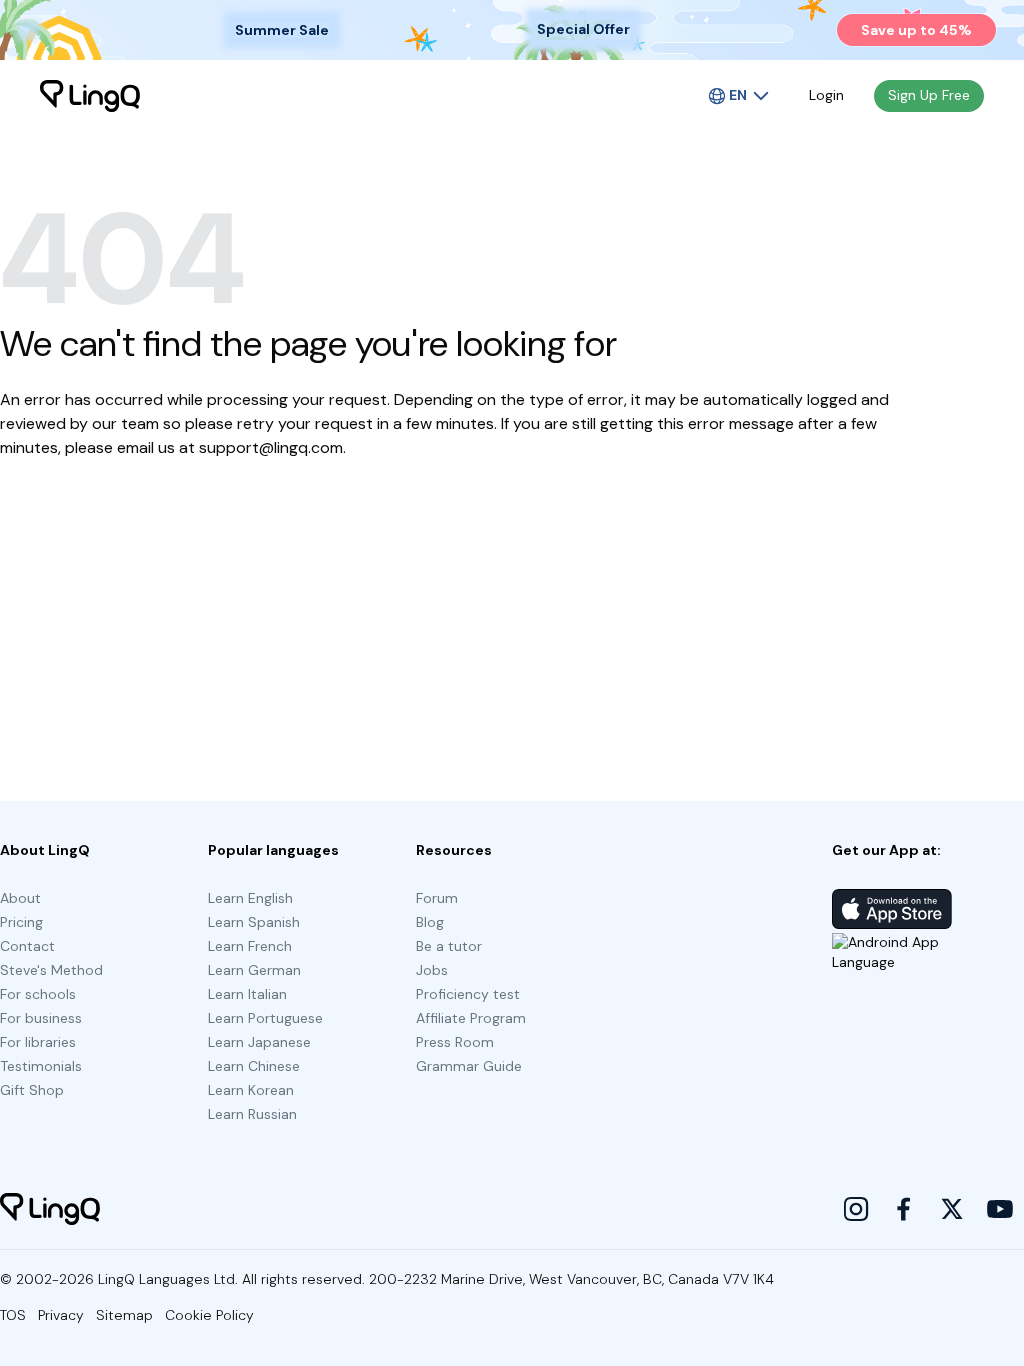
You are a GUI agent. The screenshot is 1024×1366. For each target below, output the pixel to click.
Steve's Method (51, 970)
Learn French (250, 946)
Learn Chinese (254, 1066)
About (20, 898)
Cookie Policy (209, 1315)
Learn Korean (251, 1090)
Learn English (250, 898)
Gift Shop (32, 1090)
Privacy (61, 1315)
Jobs (432, 970)
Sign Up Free (929, 95)
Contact (27, 946)
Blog (430, 922)
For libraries (38, 1042)
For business (41, 1018)
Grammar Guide (469, 1066)
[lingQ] (90, 96)
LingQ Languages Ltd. (168, 1279)
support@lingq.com (271, 447)
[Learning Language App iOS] (892, 909)
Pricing (21, 922)
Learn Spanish (254, 922)
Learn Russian (252, 1114)
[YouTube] (1000, 1209)
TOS (13, 1315)
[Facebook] (904, 1209)
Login (826, 95)
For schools (38, 994)
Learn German (254, 970)
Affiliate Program (471, 1018)
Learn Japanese (259, 1042)
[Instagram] (856, 1209)
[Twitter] (952, 1209)
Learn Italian (247, 994)
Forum (437, 898)
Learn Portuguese (265, 1018)
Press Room (455, 1042)
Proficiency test (468, 994)
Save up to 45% (916, 30)
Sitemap (124, 1315)
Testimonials (41, 1066)
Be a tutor (449, 946)
